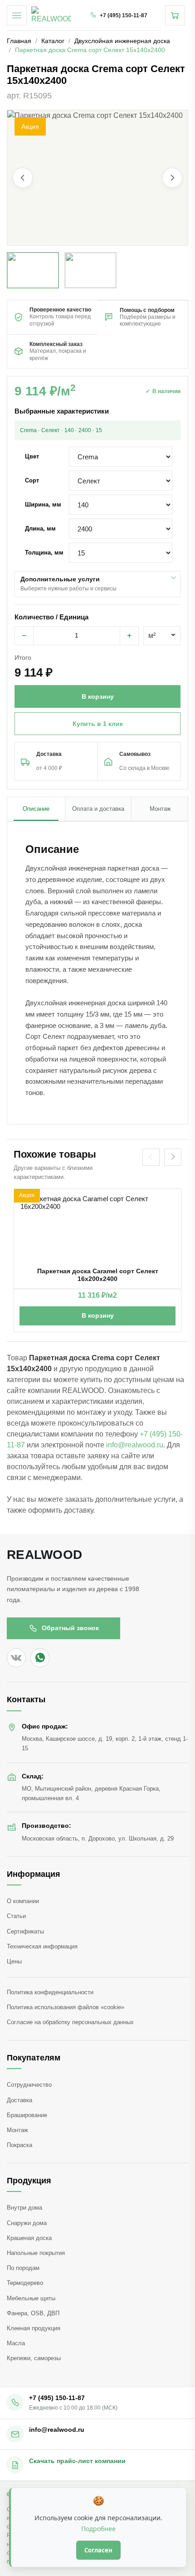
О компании (23, 1901)
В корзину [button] (98, 696)
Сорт (32, 480)
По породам (23, 2268)
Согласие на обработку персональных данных (70, 2022)
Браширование (27, 2115)
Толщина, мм (44, 553)
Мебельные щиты (31, 2298)
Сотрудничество (29, 2085)
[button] (97, 178)
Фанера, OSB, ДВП (33, 2313)
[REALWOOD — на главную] (51, 15)
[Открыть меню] (17, 15)
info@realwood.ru (135, 1445)
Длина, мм (40, 528)
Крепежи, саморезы (34, 2358)
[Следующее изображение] (172, 178)
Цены (14, 1961)
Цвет (32, 456)
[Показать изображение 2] (90, 270)
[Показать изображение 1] (33, 270)
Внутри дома (24, 2208)
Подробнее (98, 2529)
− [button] (24, 636)
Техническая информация (42, 1946)
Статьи (16, 1916)
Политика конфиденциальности (50, 1992)
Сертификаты (25, 1931)
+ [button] (129, 636)
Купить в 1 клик (98, 724)
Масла (16, 2343)
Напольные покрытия (36, 2253)
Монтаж (17, 2130)
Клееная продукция (34, 2328)
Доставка (19, 2100)
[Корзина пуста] (175, 15)
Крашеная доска (29, 2238)
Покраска (19, 2145)
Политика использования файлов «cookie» (66, 2007)
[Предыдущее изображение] (23, 178)
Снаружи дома (27, 2223)
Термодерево (25, 2283)
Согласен (98, 2550)
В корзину (98, 1315)
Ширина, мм (43, 504)
